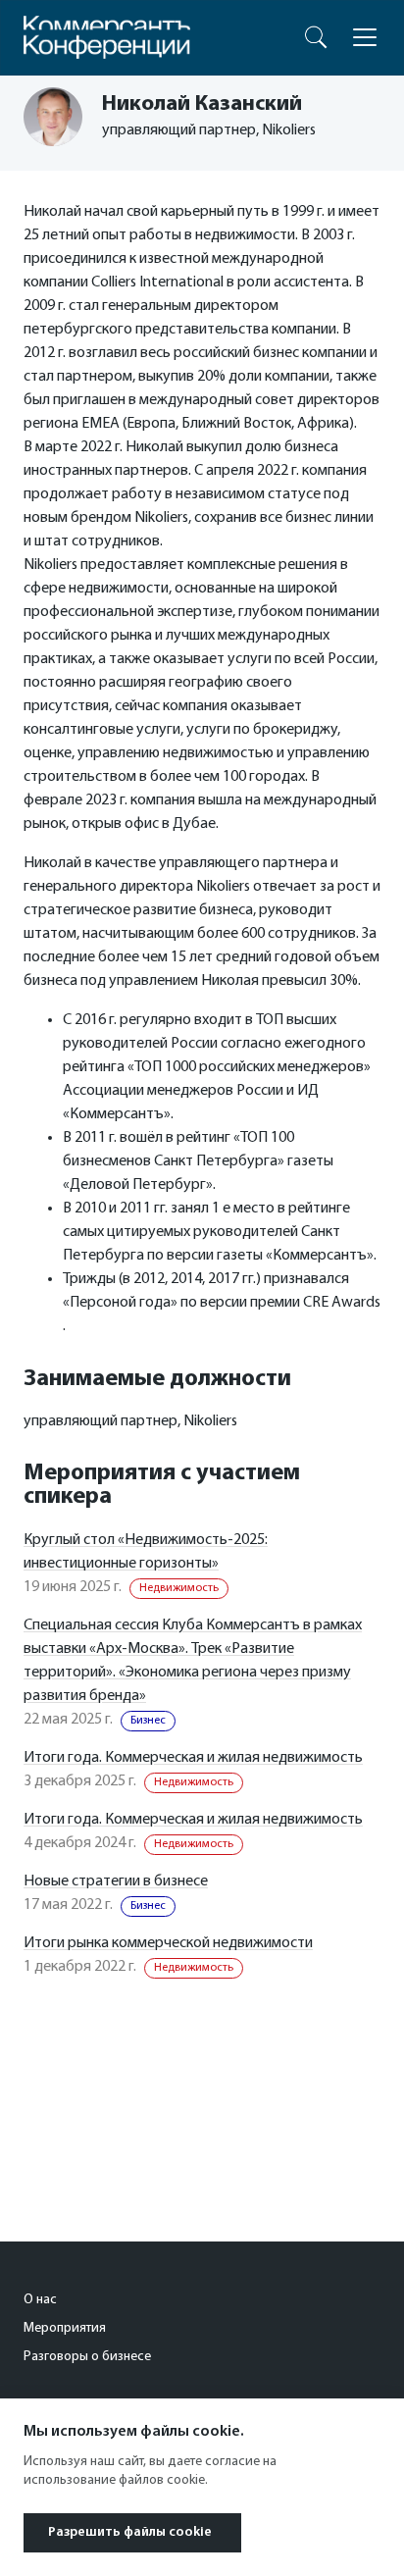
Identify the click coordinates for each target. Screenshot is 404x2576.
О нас (40, 2300)
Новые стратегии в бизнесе (116, 1881)
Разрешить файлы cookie (130, 2532)
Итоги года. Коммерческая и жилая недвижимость (193, 1758)
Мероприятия (65, 2328)
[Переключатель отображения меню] (365, 37)
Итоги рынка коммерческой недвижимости (168, 1943)
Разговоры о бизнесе (87, 2357)
